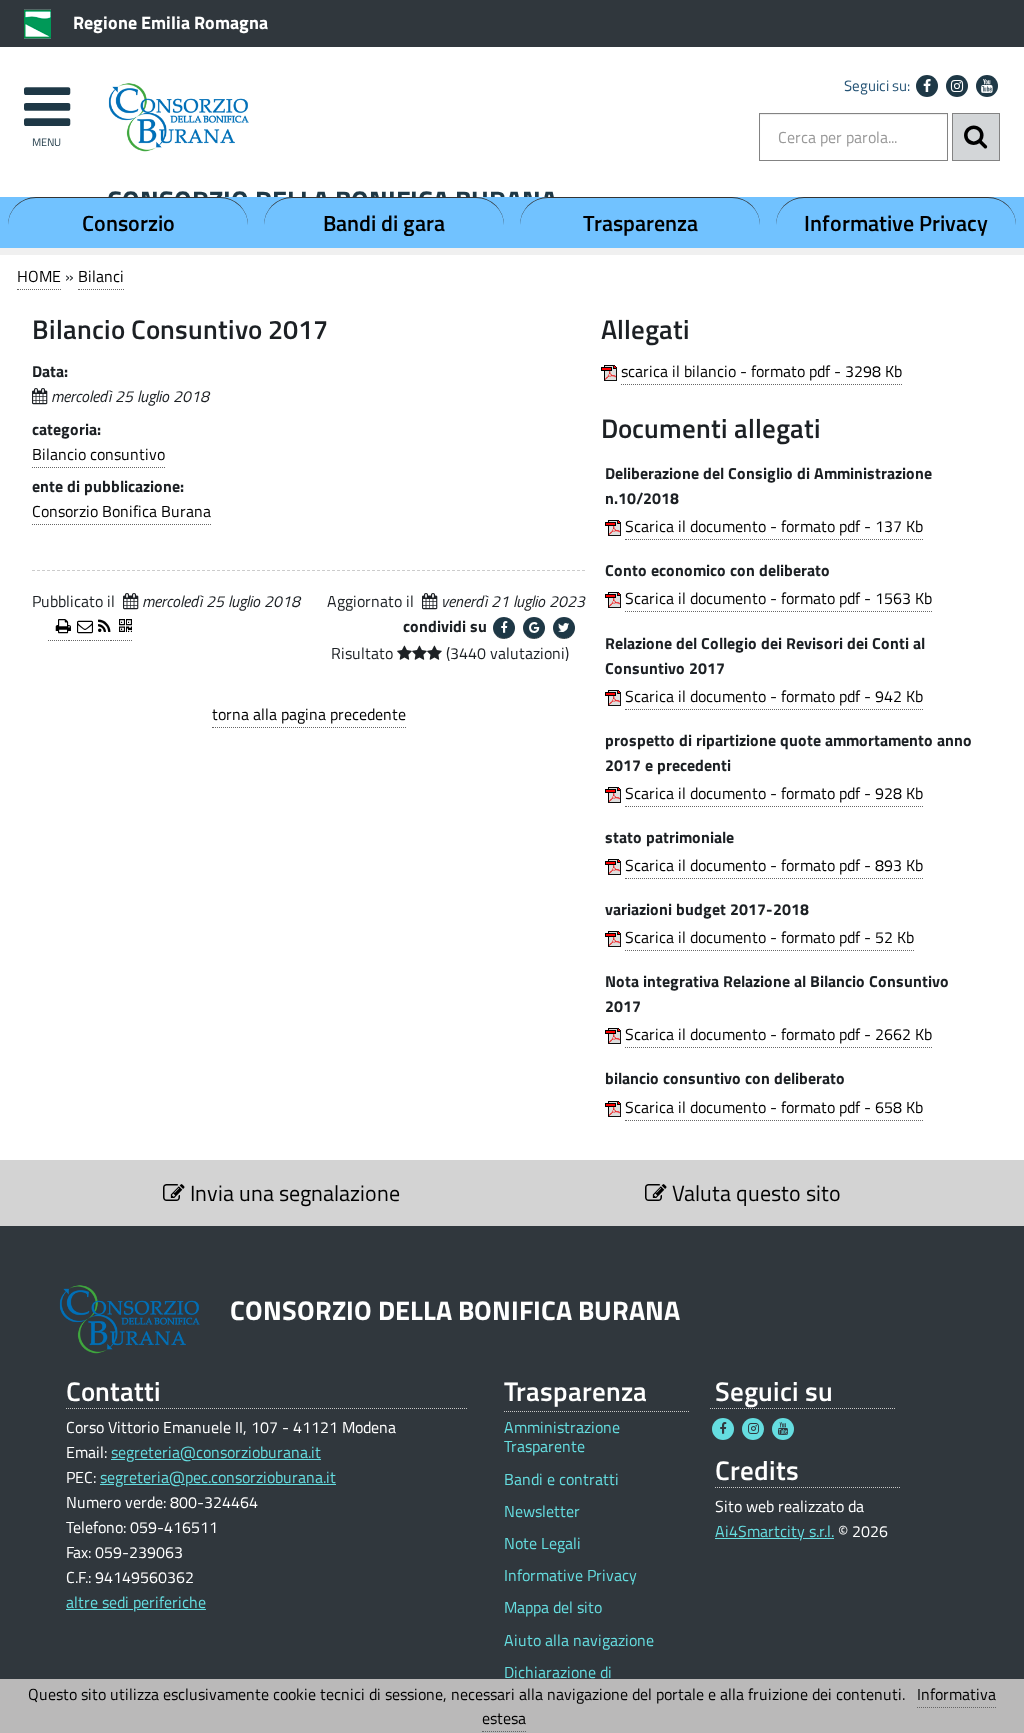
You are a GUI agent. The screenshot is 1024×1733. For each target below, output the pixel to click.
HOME (39, 276)
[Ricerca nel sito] (976, 137)
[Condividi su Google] (534, 628)
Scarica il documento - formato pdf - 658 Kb (774, 1107)
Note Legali (542, 1543)
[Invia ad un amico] (79, 627)
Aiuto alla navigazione (579, 1640)
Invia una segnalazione (292, 1193)
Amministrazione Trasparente (562, 1437)
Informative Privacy (896, 223)
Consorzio (128, 223)
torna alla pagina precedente (309, 714)
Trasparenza (640, 223)
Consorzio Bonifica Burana (121, 511)
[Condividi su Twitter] (564, 628)
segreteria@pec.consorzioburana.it (218, 1477)
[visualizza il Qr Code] (121, 627)
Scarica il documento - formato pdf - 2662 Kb (778, 1034)
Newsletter (542, 1511)
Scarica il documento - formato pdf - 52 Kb (769, 937)
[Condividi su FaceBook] (504, 628)
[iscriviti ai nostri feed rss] (100, 627)
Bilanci (101, 276)
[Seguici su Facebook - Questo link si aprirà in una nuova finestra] (927, 86)
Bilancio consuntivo (98, 454)
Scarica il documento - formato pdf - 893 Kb (774, 865)
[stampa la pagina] (58, 627)
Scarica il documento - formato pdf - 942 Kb (774, 696)
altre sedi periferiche (136, 1602)
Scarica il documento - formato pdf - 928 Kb (774, 793)
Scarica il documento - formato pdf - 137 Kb (774, 526)
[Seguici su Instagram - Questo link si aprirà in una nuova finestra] (957, 86)
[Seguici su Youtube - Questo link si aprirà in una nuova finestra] (987, 86)
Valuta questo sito (754, 1193)
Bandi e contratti (561, 1479)
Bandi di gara (384, 223)
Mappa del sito (553, 1607)
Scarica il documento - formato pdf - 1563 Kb (778, 598)
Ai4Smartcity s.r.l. (774, 1531)
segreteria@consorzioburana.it (216, 1452)
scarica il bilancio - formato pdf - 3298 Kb (761, 371)
